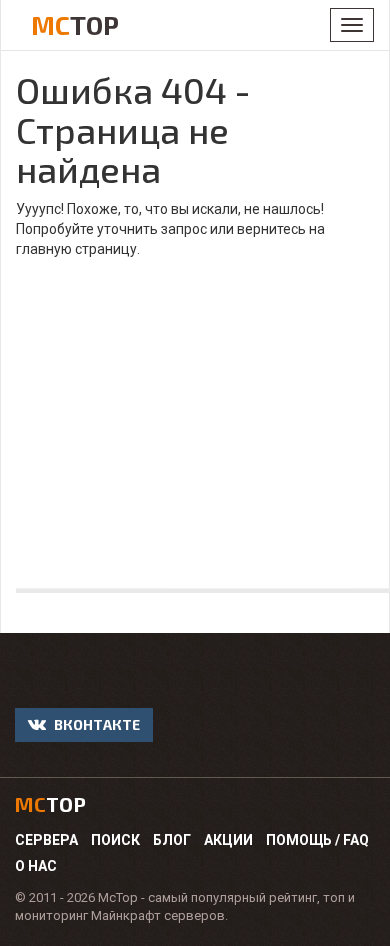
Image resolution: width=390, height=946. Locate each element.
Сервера (46, 840)
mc (50, 804)
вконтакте (95, 724)
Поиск (115, 840)
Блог (172, 840)
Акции (228, 840)
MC (75, 24)
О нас (36, 866)
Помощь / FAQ (317, 840)
